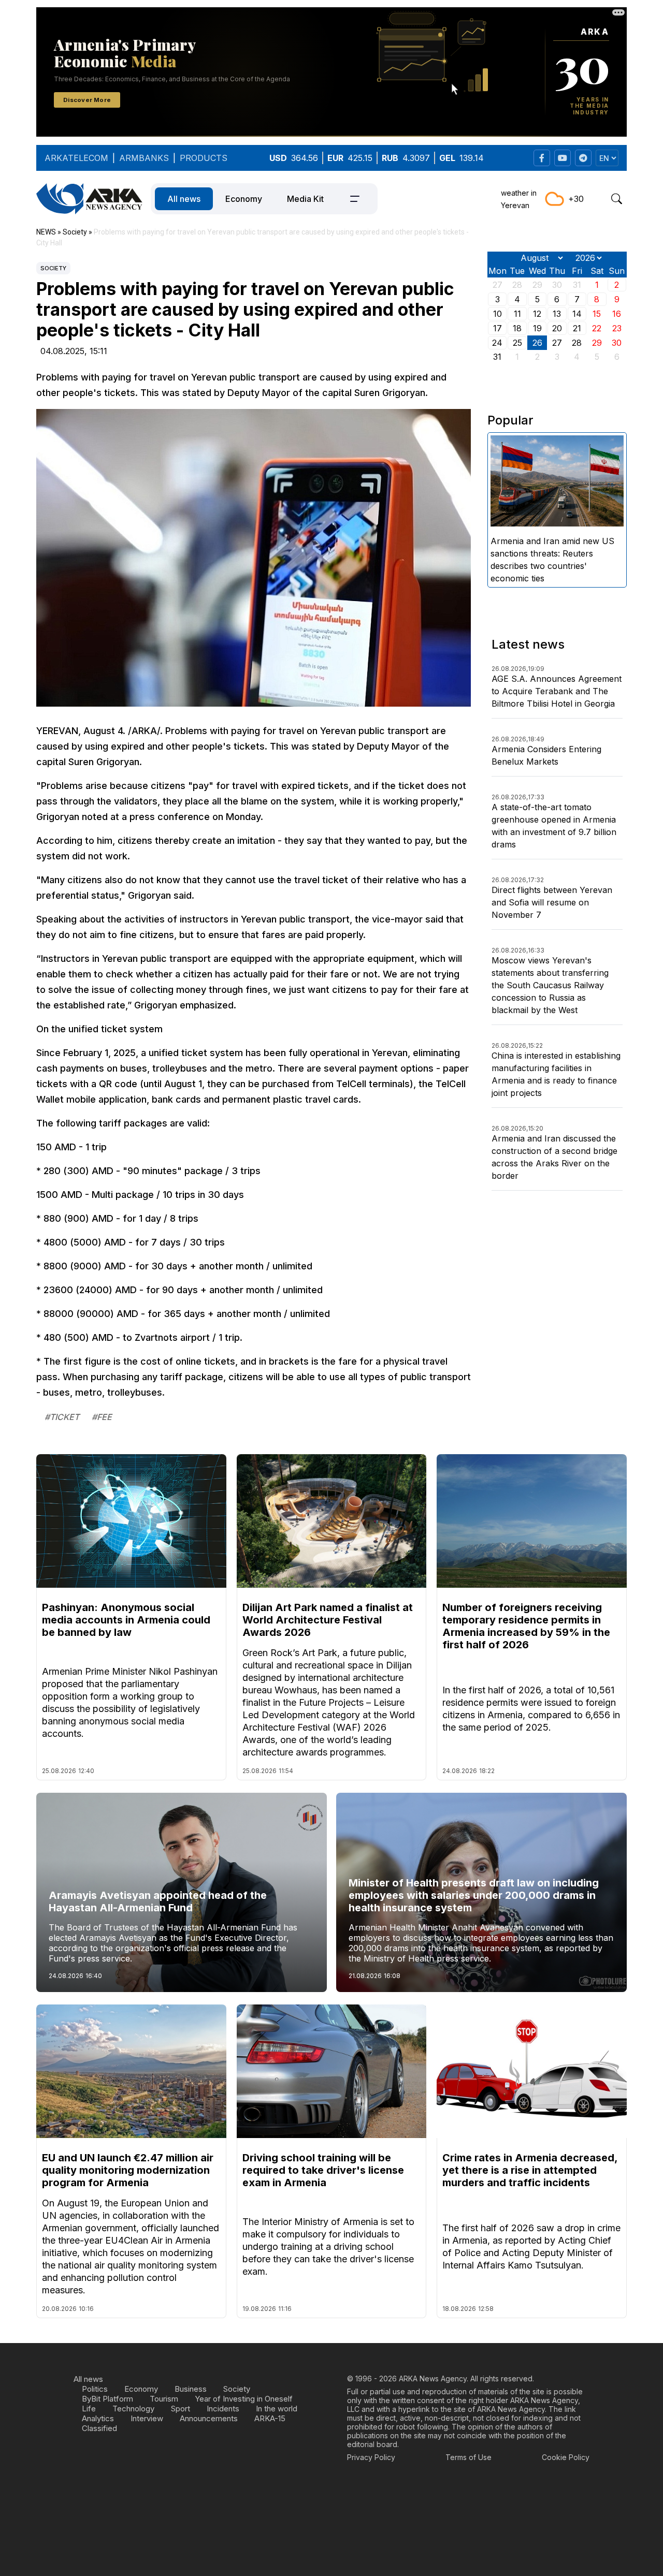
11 (517, 314)
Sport (181, 2409)
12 (537, 314)
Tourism (164, 2399)
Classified (99, 2428)
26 (537, 343)
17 (498, 328)
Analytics (98, 2418)
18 (517, 328)
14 (577, 314)
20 (557, 328)
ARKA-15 (270, 2418)
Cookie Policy (566, 2457)
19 (537, 328)
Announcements (209, 2418)
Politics (95, 2389)
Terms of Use (469, 2457)
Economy (244, 199)
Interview (147, 2418)
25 (517, 343)
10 (498, 314)
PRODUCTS (204, 158)
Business (191, 2389)
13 (557, 314)
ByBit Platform (107, 2399)
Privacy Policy (371, 2457)
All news (184, 199)
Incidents (223, 2409)
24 (497, 343)
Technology (133, 2409)
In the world (277, 2409)
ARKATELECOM (76, 158)
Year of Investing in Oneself (244, 2399)
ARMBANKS (144, 158)
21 (577, 328)
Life (89, 2409)
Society (53, 268)
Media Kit (305, 199)
